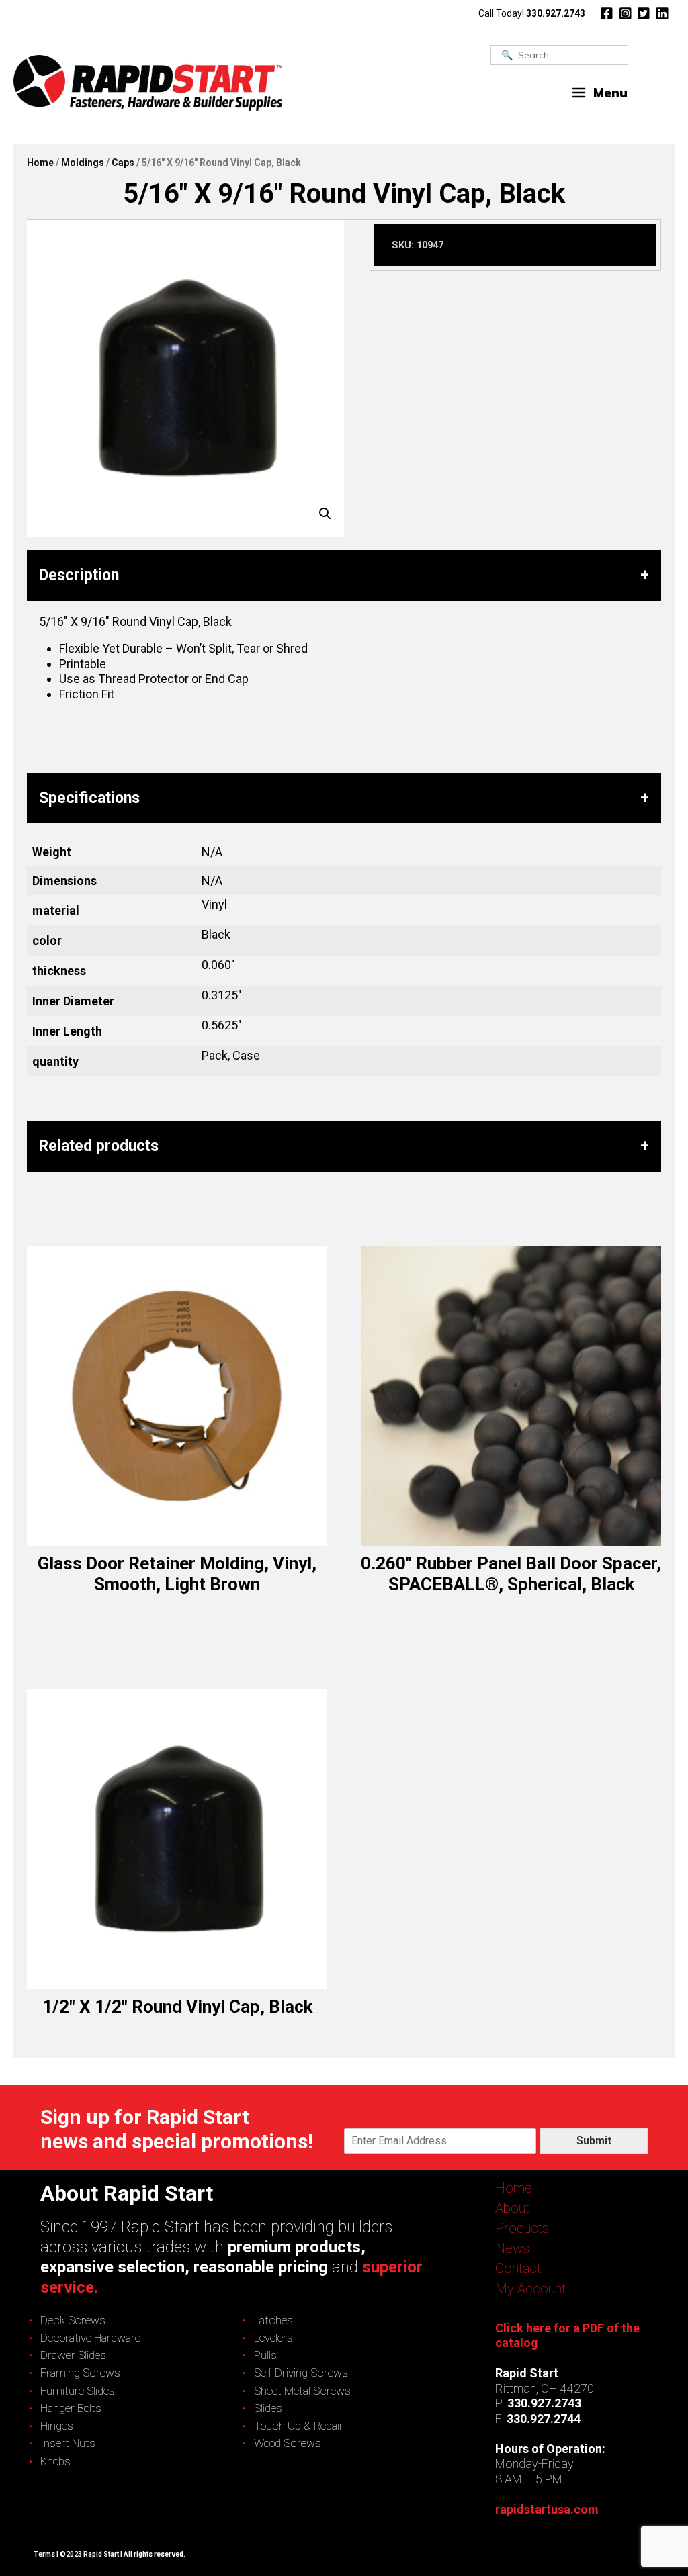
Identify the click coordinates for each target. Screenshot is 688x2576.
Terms (44, 2554)
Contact (518, 2268)
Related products (99, 1146)
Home (40, 163)
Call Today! (532, 13)
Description (79, 575)
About (512, 2208)
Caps (123, 163)
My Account (530, 2289)
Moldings (83, 163)
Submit (594, 2141)
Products (522, 2228)
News (512, 2248)
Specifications (89, 798)
